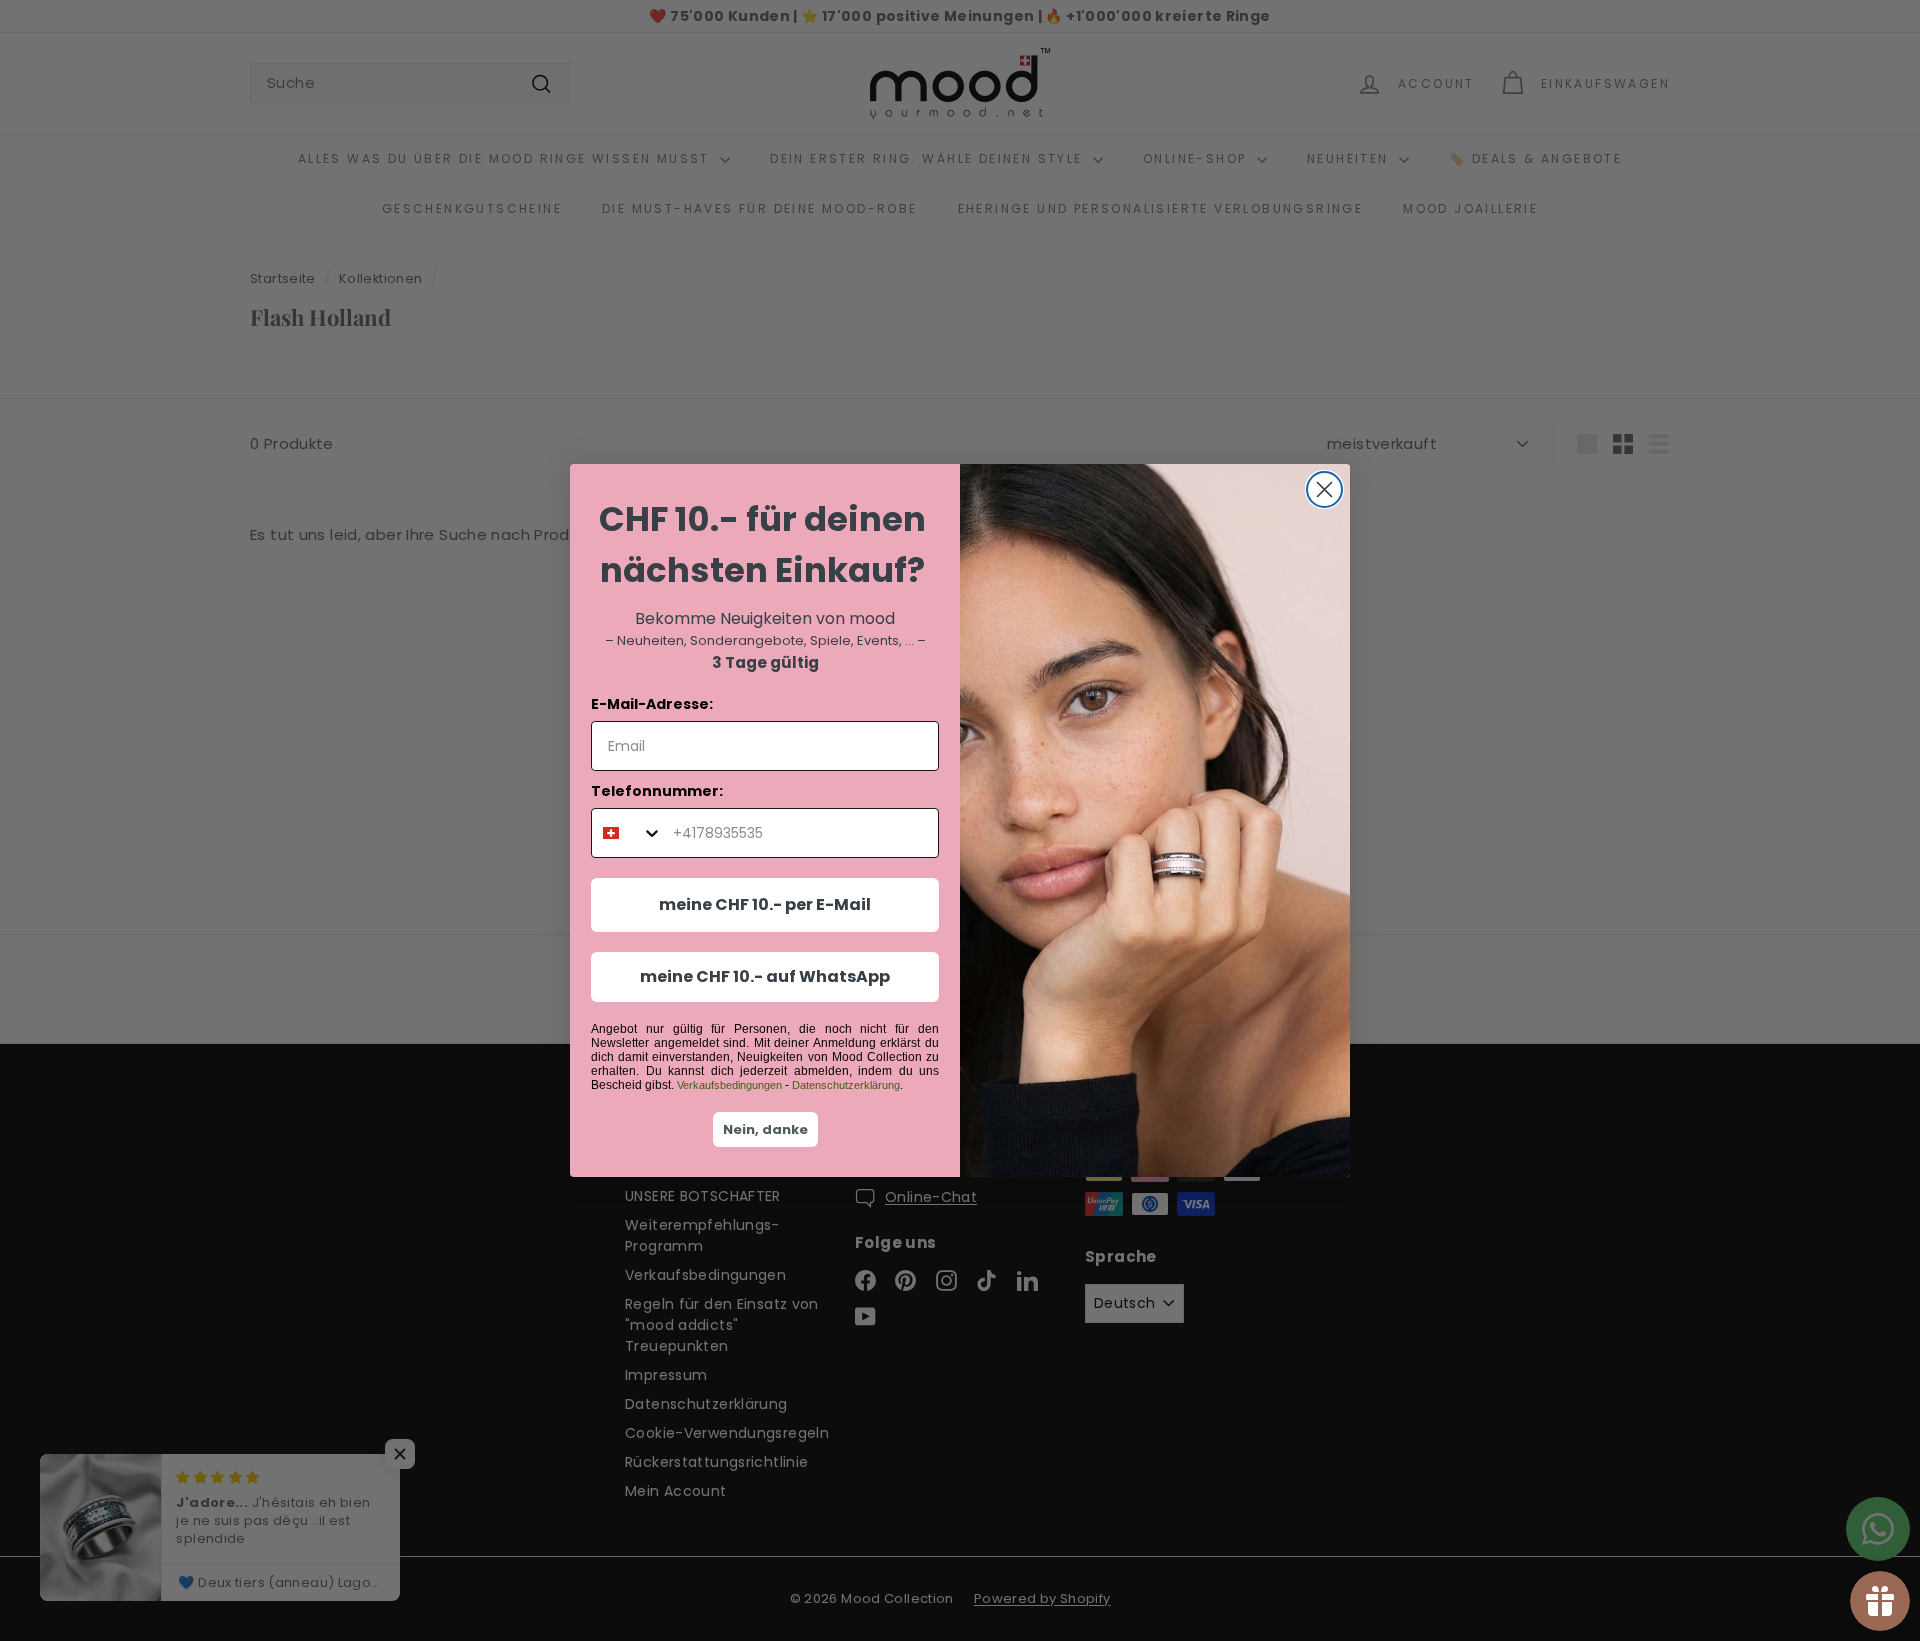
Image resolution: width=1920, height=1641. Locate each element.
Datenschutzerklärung (846, 1085)
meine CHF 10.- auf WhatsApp (765, 976)
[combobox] (627, 833)
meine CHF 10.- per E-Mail (765, 904)
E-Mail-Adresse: (652, 704)
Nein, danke (765, 1129)
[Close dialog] (1324, 489)
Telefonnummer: (657, 791)
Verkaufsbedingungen (729, 1085)
